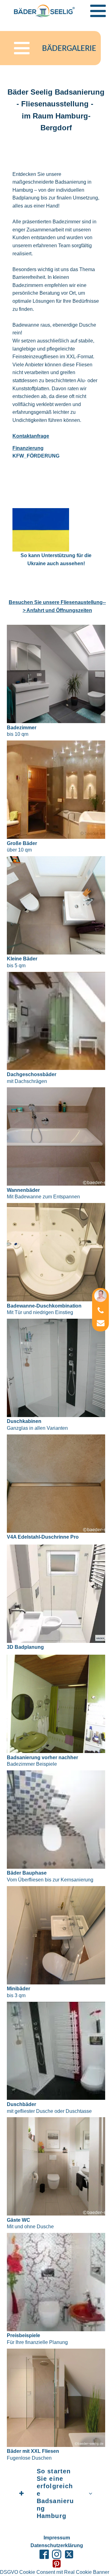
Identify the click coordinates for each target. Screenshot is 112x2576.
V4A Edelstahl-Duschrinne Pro (43, 1537)
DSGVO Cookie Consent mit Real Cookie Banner (55, 2572)
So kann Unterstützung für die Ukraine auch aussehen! (56, 559)
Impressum (57, 2538)
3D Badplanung (25, 1647)
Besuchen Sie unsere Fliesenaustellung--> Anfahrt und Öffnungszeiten (57, 606)
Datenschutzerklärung (57, 2545)
